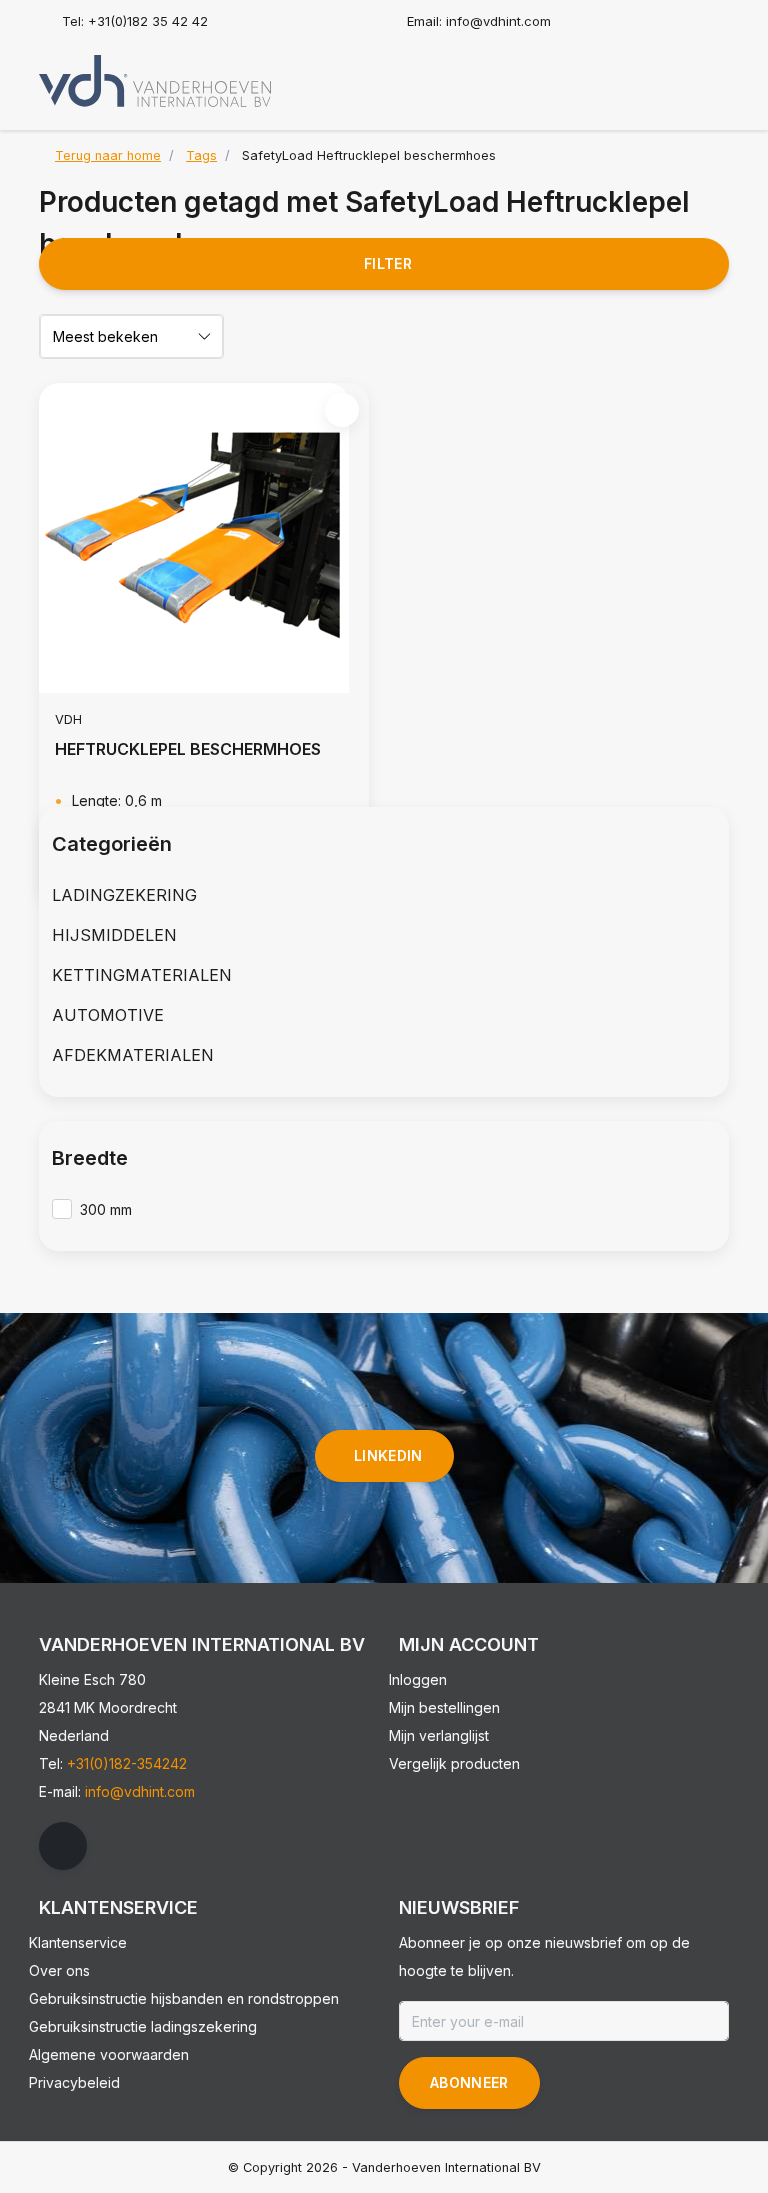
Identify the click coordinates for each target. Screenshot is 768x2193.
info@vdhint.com (140, 1791)
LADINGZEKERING (124, 895)
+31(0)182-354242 (127, 1763)
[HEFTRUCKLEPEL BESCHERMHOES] (204, 538)
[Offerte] (710, 74)
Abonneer (469, 2082)
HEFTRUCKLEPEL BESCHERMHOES (188, 749)
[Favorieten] (672, 74)
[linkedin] (63, 1846)
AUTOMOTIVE (108, 1015)
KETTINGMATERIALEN (142, 975)
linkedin (388, 1455)
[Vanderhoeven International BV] (155, 80)
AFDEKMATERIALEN (133, 1055)
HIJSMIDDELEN (114, 935)
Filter (388, 263)
